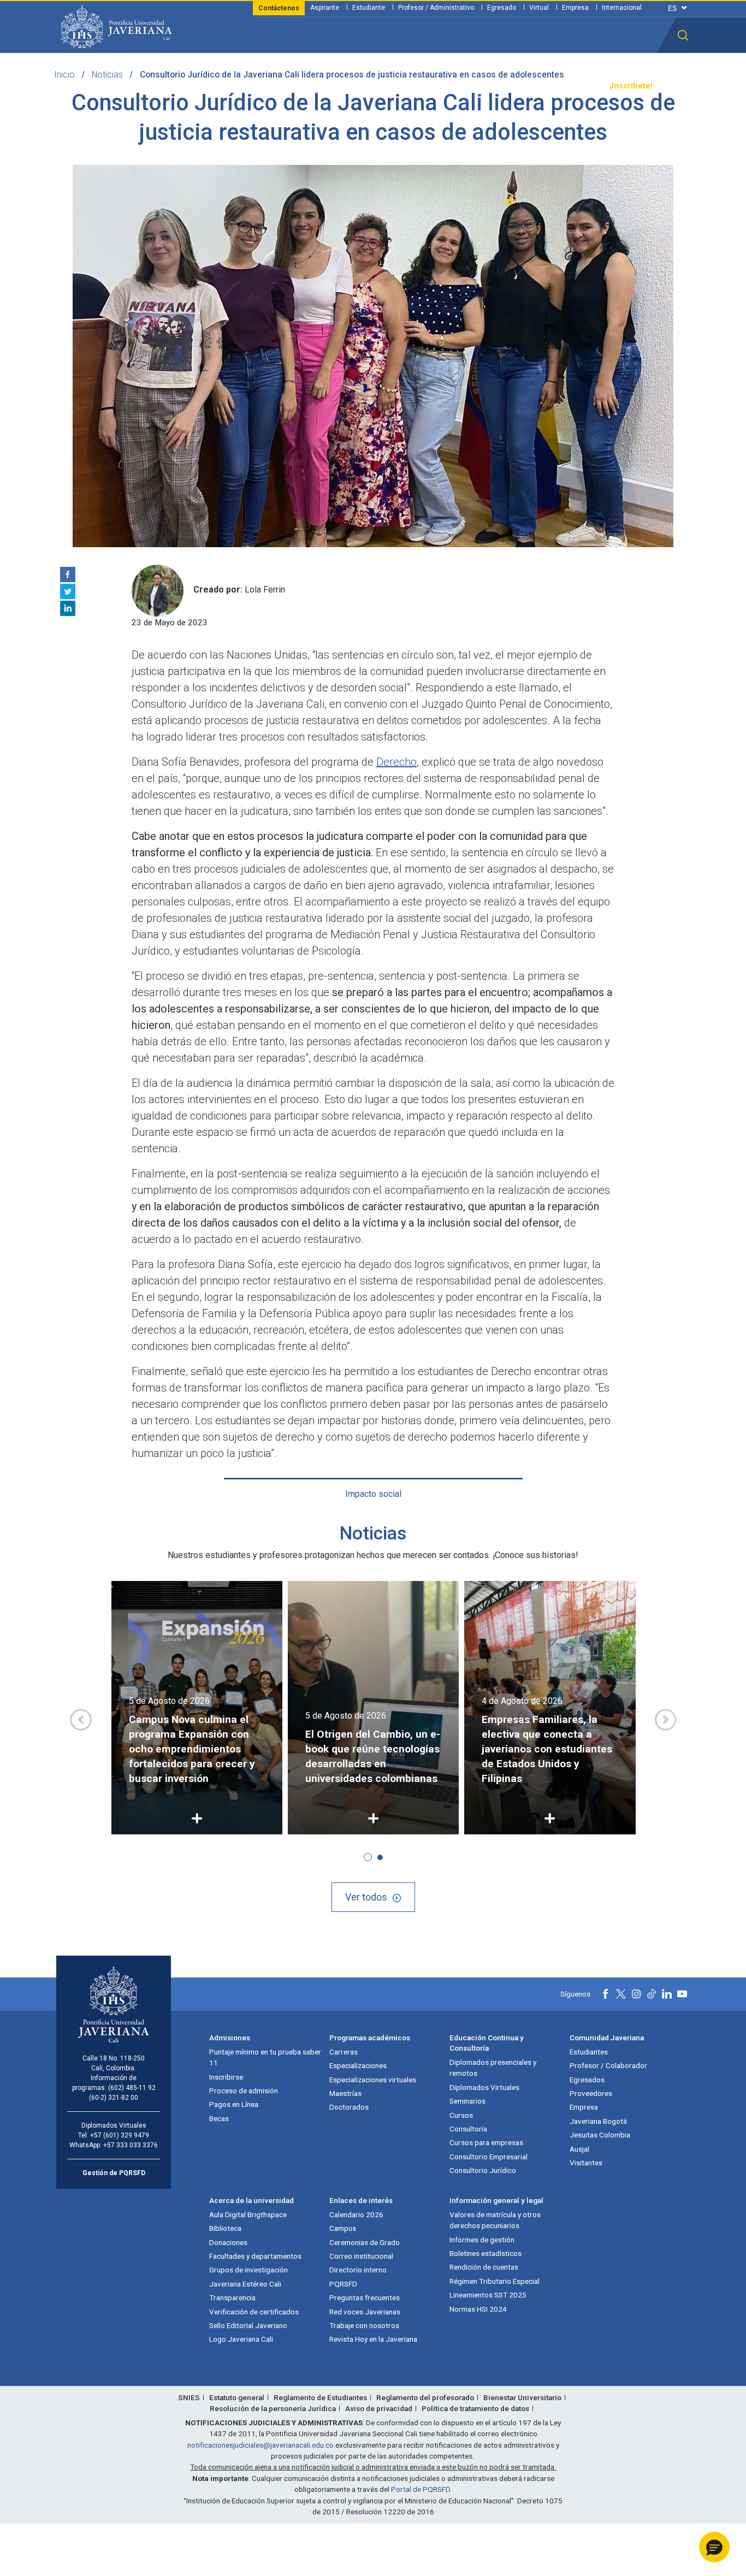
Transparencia (573, 86)
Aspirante (325, 8)
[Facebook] (68, 575)
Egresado (502, 8)
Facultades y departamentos (255, 2256)
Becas (219, 2118)
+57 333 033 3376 (131, 2145)
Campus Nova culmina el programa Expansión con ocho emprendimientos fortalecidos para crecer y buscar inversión (192, 1749)
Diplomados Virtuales (484, 2087)
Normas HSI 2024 (478, 2309)
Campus (343, 2228)
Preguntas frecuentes (365, 2297)
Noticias (107, 75)
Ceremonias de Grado (365, 2242)
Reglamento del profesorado (425, 2397)
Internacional (622, 8)
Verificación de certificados (254, 2312)
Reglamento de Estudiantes (320, 2397)
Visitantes (586, 2163)
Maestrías (345, 2093)
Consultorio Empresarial (489, 2157)
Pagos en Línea (234, 2104)
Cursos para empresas (486, 2142)
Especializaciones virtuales (373, 2080)
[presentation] (81, 1720)
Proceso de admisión (244, 2091)
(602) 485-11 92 (132, 2088)
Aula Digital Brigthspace (248, 2214)
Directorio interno (358, 2270)
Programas (193, 86)
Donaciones (228, 2242)
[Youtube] (682, 1994)
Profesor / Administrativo (436, 8)
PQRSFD (343, 2284)
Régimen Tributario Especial (495, 2281)
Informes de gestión (482, 2240)
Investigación (383, 86)
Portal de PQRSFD (421, 2489)
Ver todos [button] (366, 1897)
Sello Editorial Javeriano (248, 2325)
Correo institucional (361, 2256)
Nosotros (435, 86)
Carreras (344, 2052)
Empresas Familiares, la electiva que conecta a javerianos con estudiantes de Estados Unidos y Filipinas (547, 1749)
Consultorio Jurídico (483, 2170)
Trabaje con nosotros (364, 2325)
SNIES (189, 2397)
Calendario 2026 (356, 2214)
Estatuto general (237, 2397)
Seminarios (467, 2101)
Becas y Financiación (264, 86)
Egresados (587, 2080)
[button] (683, 35)
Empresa (575, 8)
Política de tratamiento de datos (475, 2408)
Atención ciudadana (499, 86)
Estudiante (369, 8)
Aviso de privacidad (379, 2408)
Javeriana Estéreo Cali (245, 2284)
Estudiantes (589, 2052)
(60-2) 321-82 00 (114, 2098)
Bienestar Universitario (522, 2397)
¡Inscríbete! (631, 86)
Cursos (461, 2115)
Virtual (539, 8)
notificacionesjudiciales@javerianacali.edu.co (260, 2445)
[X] (68, 591)
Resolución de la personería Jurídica (273, 2408)
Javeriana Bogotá (598, 2121)
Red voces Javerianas (365, 2312)
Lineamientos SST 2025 (488, 2295)
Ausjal (579, 2149)
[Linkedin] (68, 608)
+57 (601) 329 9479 (120, 2135)
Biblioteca (225, 2228)
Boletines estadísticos (486, 2253)
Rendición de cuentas (484, 2267)
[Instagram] (636, 1994)
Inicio (64, 75)
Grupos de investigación (248, 2270)
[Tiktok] (652, 1994)
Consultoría (468, 2129)
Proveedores (591, 2093)
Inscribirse (226, 2077)
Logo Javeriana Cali (241, 2339)
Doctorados (349, 2107)
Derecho (396, 762)
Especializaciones (358, 2065)
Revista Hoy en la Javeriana (373, 2339)
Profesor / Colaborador (608, 2065)
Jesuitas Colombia (600, 2135)
